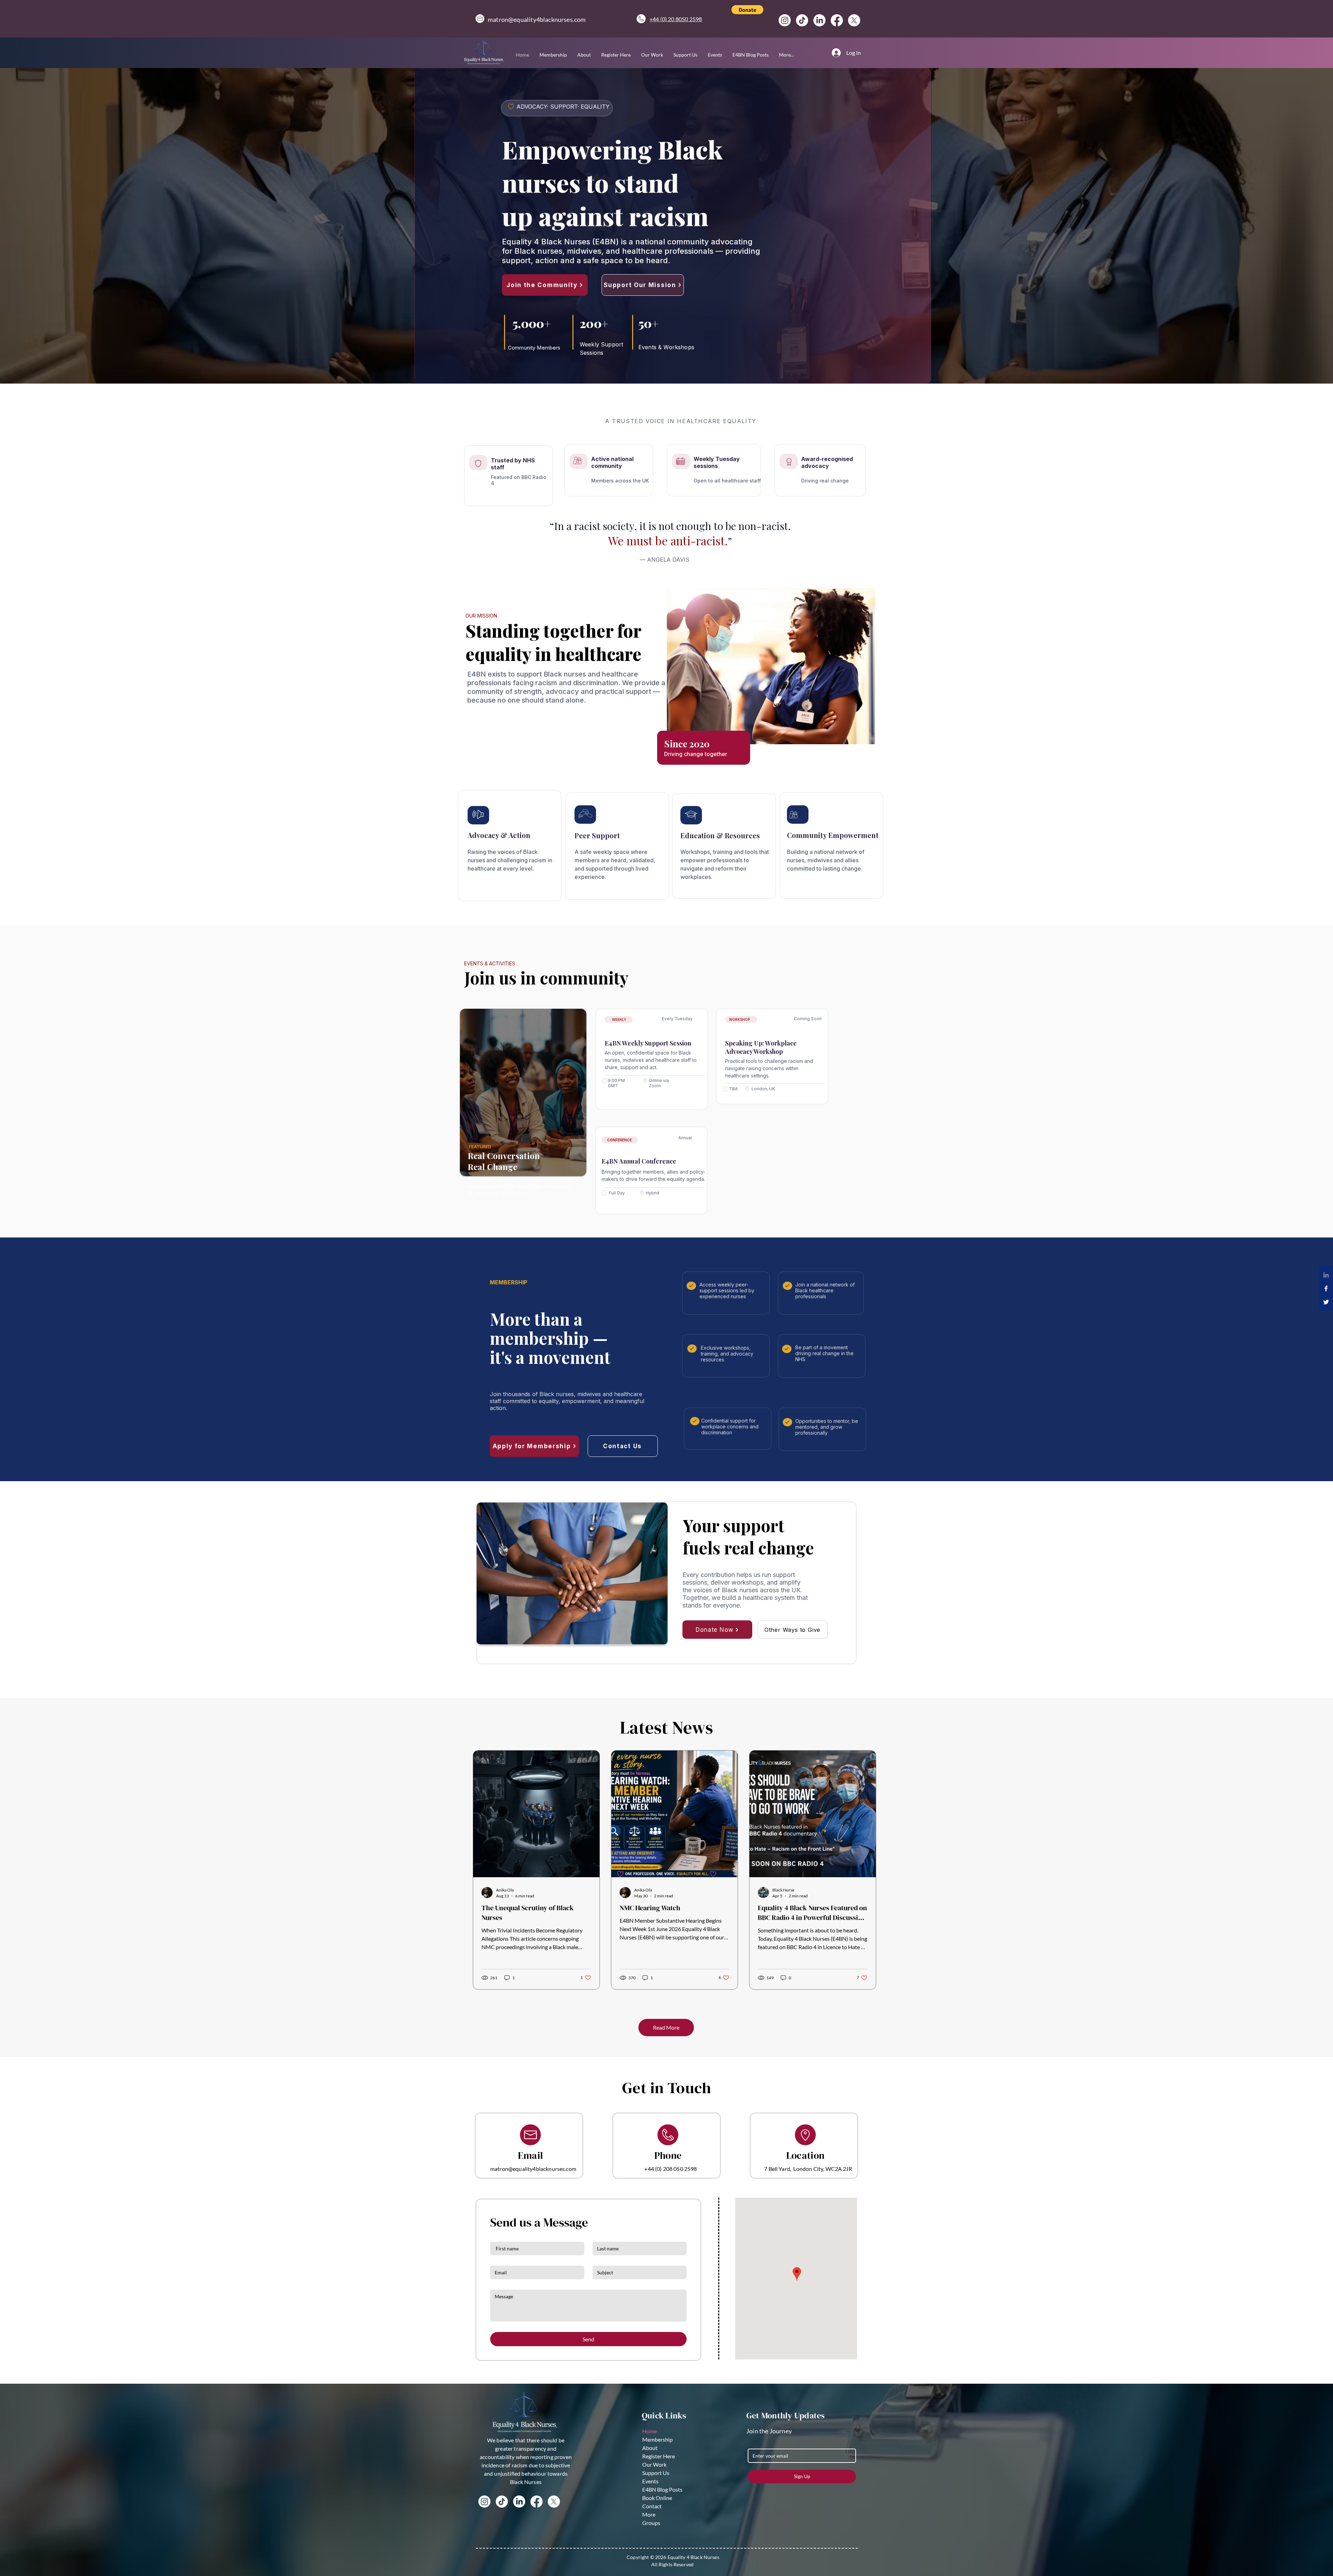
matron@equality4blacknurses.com (537, 19)
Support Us (656, 2473)
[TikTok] (802, 20)
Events (650, 2481)
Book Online (657, 2498)
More (649, 2514)
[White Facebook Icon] (1326, 1289)
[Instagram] (785, 20)
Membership (657, 2439)
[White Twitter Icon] (1326, 1302)
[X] (854, 20)
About (650, 2448)
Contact (652, 2506)
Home (649, 2431)
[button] (747, 10)
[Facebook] (837, 20)
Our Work (654, 2464)
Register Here (659, 2456)
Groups (651, 2523)
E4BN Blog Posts (662, 2489)
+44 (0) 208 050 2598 (670, 2169)
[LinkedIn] (819, 20)
